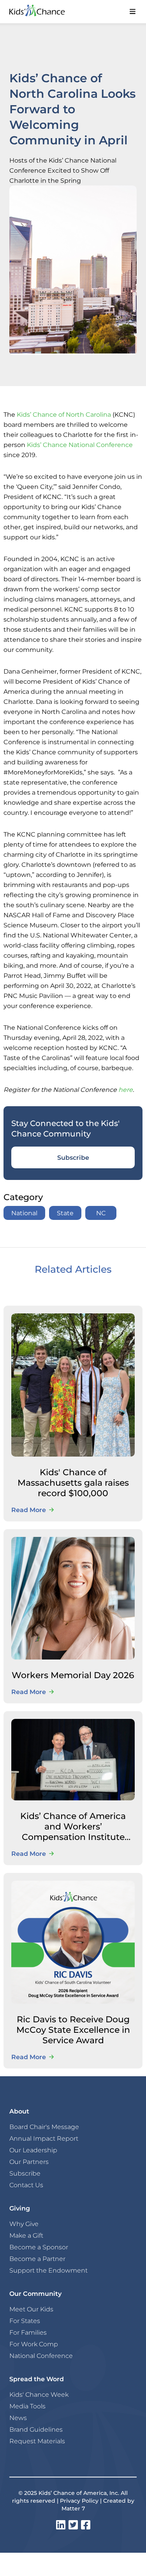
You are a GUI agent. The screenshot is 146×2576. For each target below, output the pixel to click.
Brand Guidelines (36, 2429)
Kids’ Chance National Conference (80, 444)
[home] (45, 12)
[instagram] (61, 2525)
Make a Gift (26, 2235)
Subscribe (73, 1157)
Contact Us (26, 2185)
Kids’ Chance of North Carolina (64, 414)
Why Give (24, 2224)
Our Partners (29, 2162)
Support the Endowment (48, 2270)
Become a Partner (37, 2259)
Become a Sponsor (39, 2247)
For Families (28, 2332)
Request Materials (37, 2441)
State (65, 1213)
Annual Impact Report (44, 2138)
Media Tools (27, 2406)
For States (25, 2321)
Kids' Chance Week (39, 2394)
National (24, 1213)
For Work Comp (34, 2344)
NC (101, 1213)
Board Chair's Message (44, 2127)
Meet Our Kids (31, 2309)
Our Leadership (33, 2150)
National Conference (41, 2356)
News (18, 2418)
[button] (132, 12)
